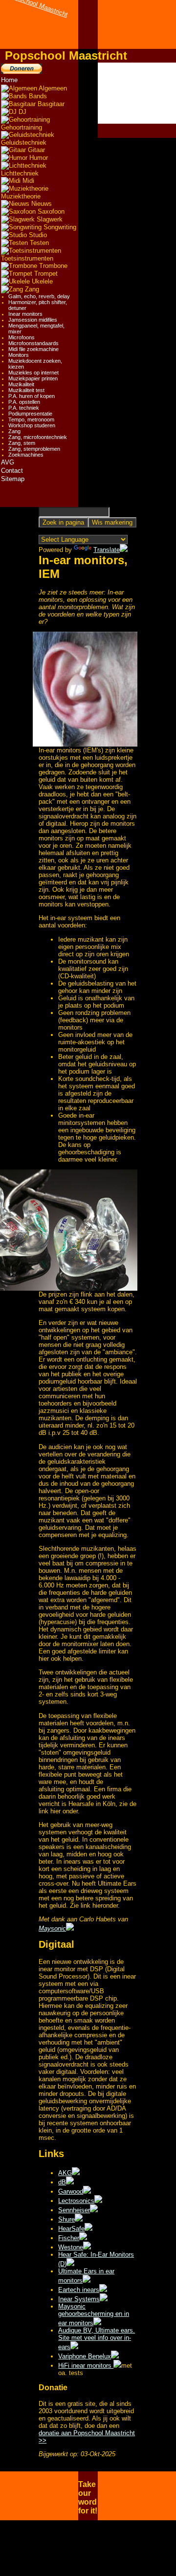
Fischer (69, 2238)
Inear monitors (25, 314)
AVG (8, 462)
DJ (22, 112)
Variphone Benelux (85, 2356)
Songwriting (59, 227)
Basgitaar (50, 104)
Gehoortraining (22, 127)
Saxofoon (50, 211)
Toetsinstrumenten (27, 258)
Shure (66, 2219)
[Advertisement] (137, 93)
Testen (38, 243)
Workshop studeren (32, 425)
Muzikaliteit (21, 384)
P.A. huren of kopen (32, 396)
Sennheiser (74, 2210)
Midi (27, 181)
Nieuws (41, 204)
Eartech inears (79, 2290)
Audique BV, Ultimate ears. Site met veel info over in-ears (97, 2339)
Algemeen (52, 88)
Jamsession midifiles (33, 320)
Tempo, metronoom (31, 419)
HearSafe (71, 2229)
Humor (38, 158)
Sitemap (13, 479)
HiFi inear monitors (86, 2366)
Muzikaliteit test (26, 390)
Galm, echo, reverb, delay (39, 296)
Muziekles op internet (33, 373)
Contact (12, 471)
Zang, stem (22, 443)
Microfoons (22, 337)
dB (62, 2182)
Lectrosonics (76, 2201)
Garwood (71, 2191)
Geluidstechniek (24, 143)
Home (9, 80)
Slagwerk (49, 219)
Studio (37, 235)
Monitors (19, 355)
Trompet (45, 274)
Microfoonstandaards (33, 343)
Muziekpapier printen (33, 378)
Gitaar (35, 150)
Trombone (52, 266)
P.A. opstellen (24, 402)
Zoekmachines (26, 455)
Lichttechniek (20, 173)
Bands (37, 96)
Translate (107, 550)
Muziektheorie (21, 196)
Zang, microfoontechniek (38, 437)
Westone (71, 2247)
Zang (31, 289)
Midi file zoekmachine (33, 349)
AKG (65, 2173)
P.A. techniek (24, 408)
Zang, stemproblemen (34, 449)
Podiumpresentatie (30, 414)
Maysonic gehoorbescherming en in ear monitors (94, 2315)
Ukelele (41, 281)
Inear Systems (79, 2299)
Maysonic (52, 1928)
